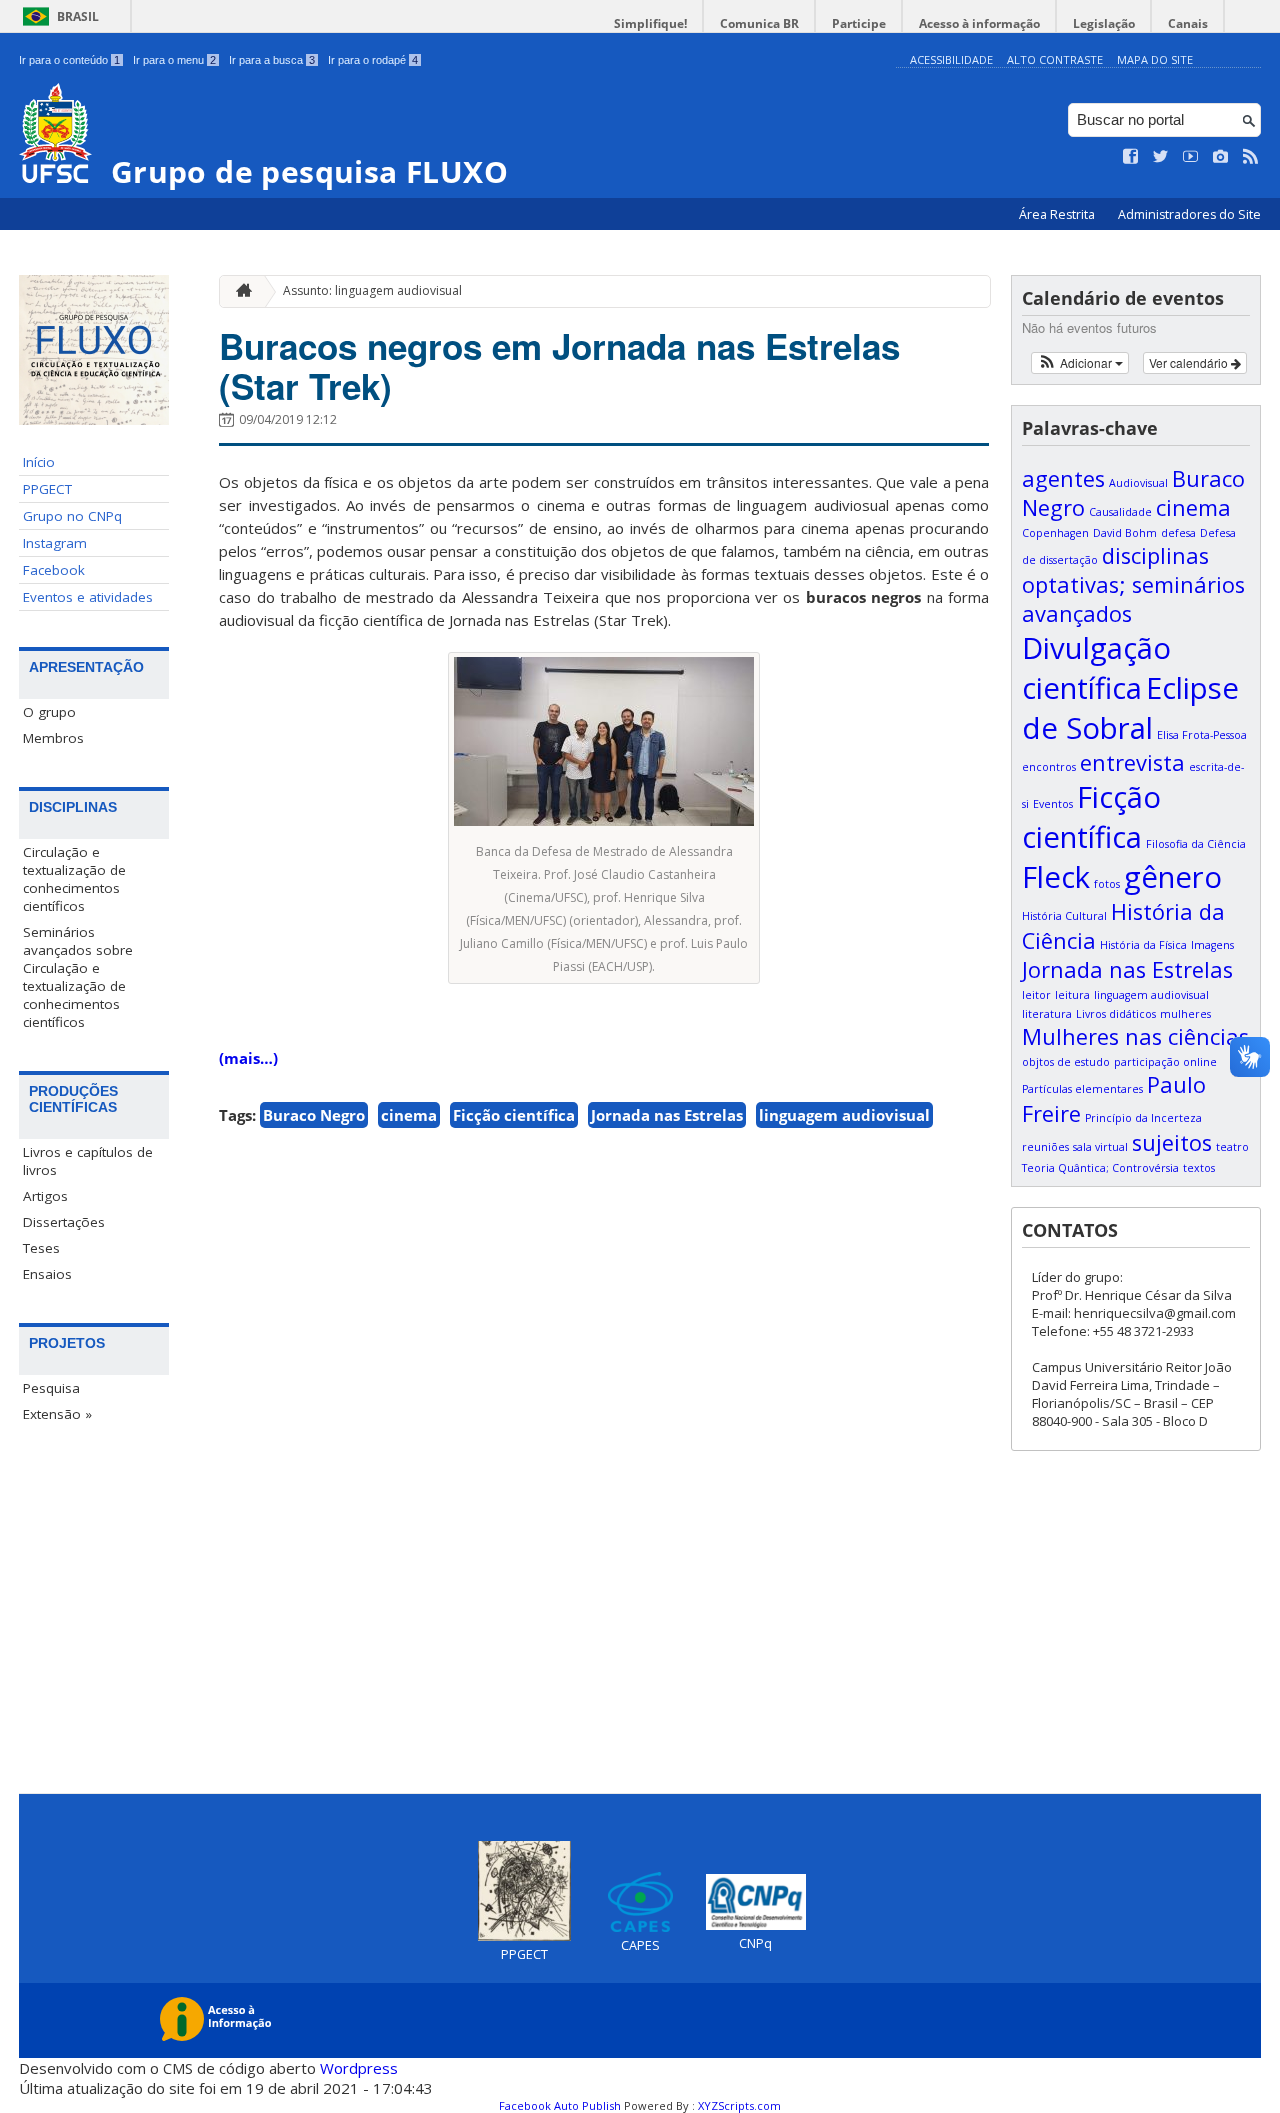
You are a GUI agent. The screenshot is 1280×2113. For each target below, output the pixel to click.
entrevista (1132, 762)
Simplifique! (650, 23)
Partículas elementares (1082, 1089)
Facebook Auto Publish (560, 2105)
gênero (1173, 877)
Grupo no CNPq (72, 516)
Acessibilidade (951, 59)
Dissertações (64, 1222)
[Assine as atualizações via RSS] (1251, 157)
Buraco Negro (314, 1115)
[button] (1080, 363)
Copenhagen (1055, 533)
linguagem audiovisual (844, 1115)
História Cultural (1064, 916)
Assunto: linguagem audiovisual (372, 290)
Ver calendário (1190, 362)
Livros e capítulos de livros (88, 1161)
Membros (53, 738)
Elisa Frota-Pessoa (1202, 735)
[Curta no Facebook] (1131, 157)
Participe (859, 23)
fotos (1107, 884)
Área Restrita (1058, 214)
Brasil (78, 16)
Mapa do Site (1155, 59)
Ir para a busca (272, 60)
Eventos (1053, 804)
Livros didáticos (1116, 1014)
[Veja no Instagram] (1221, 157)
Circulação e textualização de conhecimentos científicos (74, 879)
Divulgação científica (1096, 668)
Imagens (1212, 945)
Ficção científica (514, 1115)
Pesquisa (51, 1388)
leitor (1036, 995)
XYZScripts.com (739, 2105)
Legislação (1104, 23)
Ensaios (47, 1274)
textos (1199, 1168)
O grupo (49, 712)
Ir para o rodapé (373, 60)
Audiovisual (1138, 483)
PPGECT (47, 489)
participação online (1165, 1062)
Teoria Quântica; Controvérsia (1100, 1168)
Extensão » (57, 1414)
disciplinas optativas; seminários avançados (1133, 584)
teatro (1232, 1147)
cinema (409, 1115)
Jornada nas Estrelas (667, 1115)
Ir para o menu (174, 60)
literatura (1047, 1014)
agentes (1063, 478)
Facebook (54, 570)
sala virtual (1100, 1147)
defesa (1178, 533)
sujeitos (1172, 1142)
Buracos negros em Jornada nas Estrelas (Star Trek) (559, 366)
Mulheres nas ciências (1135, 1036)
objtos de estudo (1066, 1062)
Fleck (1056, 877)
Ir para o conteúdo (69, 60)
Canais (1188, 23)
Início (39, 462)
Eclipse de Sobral (1130, 708)
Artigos (45, 1196)
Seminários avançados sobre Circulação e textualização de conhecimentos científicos (78, 977)
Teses (41, 1248)
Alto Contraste (1055, 59)
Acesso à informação (979, 23)
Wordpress (359, 2068)
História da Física (1143, 945)
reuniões (1045, 1147)
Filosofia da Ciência (1196, 844)
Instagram (55, 543)
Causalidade (1120, 512)
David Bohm (1125, 533)
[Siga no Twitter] (1161, 157)
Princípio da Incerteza (1143, 1118)
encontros (1049, 767)
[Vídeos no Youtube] (1191, 157)
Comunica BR (759, 23)
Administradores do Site (1189, 214)
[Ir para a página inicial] (239, 291)
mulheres (1185, 1014)
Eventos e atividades (88, 597)
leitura (1072, 995)
